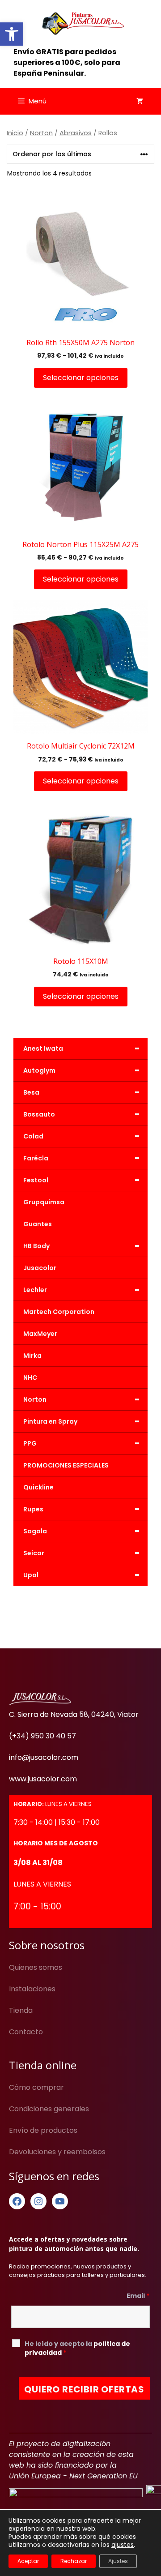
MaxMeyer (40, 1334)
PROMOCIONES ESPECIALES (66, 1465)
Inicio (15, 133)
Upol (82, 1575)
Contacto (26, 2032)
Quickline (38, 1487)
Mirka (32, 1356)
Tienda (21, 2010)
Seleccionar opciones (81, 378)
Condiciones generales (49, 2109)
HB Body (82, 1246)
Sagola (82, 1531)
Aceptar (28, 2561)
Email (138, 2296)
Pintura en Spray (82, 1421)
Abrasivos (76, 133)
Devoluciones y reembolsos (57, 2152)
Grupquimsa (44, 1202)
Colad (82, 1136)
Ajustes (118, 2561)
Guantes (38, 1224)
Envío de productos (43, 2130)
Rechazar (74, 2561)
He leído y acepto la (77, 2348)
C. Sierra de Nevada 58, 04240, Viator (74, 1714)
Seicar (82, 1553)
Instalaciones (32, 1989)
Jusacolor (40, 1268)
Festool (82, 1180)
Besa (82, 1092)
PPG (82, 1443)
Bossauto (82, 1114)
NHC (30, 1378)
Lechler (82, 1290)
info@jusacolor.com (44, 1757)
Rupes (82, 1509)
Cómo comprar (36, 2087)
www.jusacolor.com (43, 1779)
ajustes (123, 2545)
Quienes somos (36, 1967)
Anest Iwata (82, 1048)
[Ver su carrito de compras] (140, 101)
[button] (12, 34)
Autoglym (82, 1070)
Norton (41, 133)
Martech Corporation (59, 1312)
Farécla (82, 1158)
